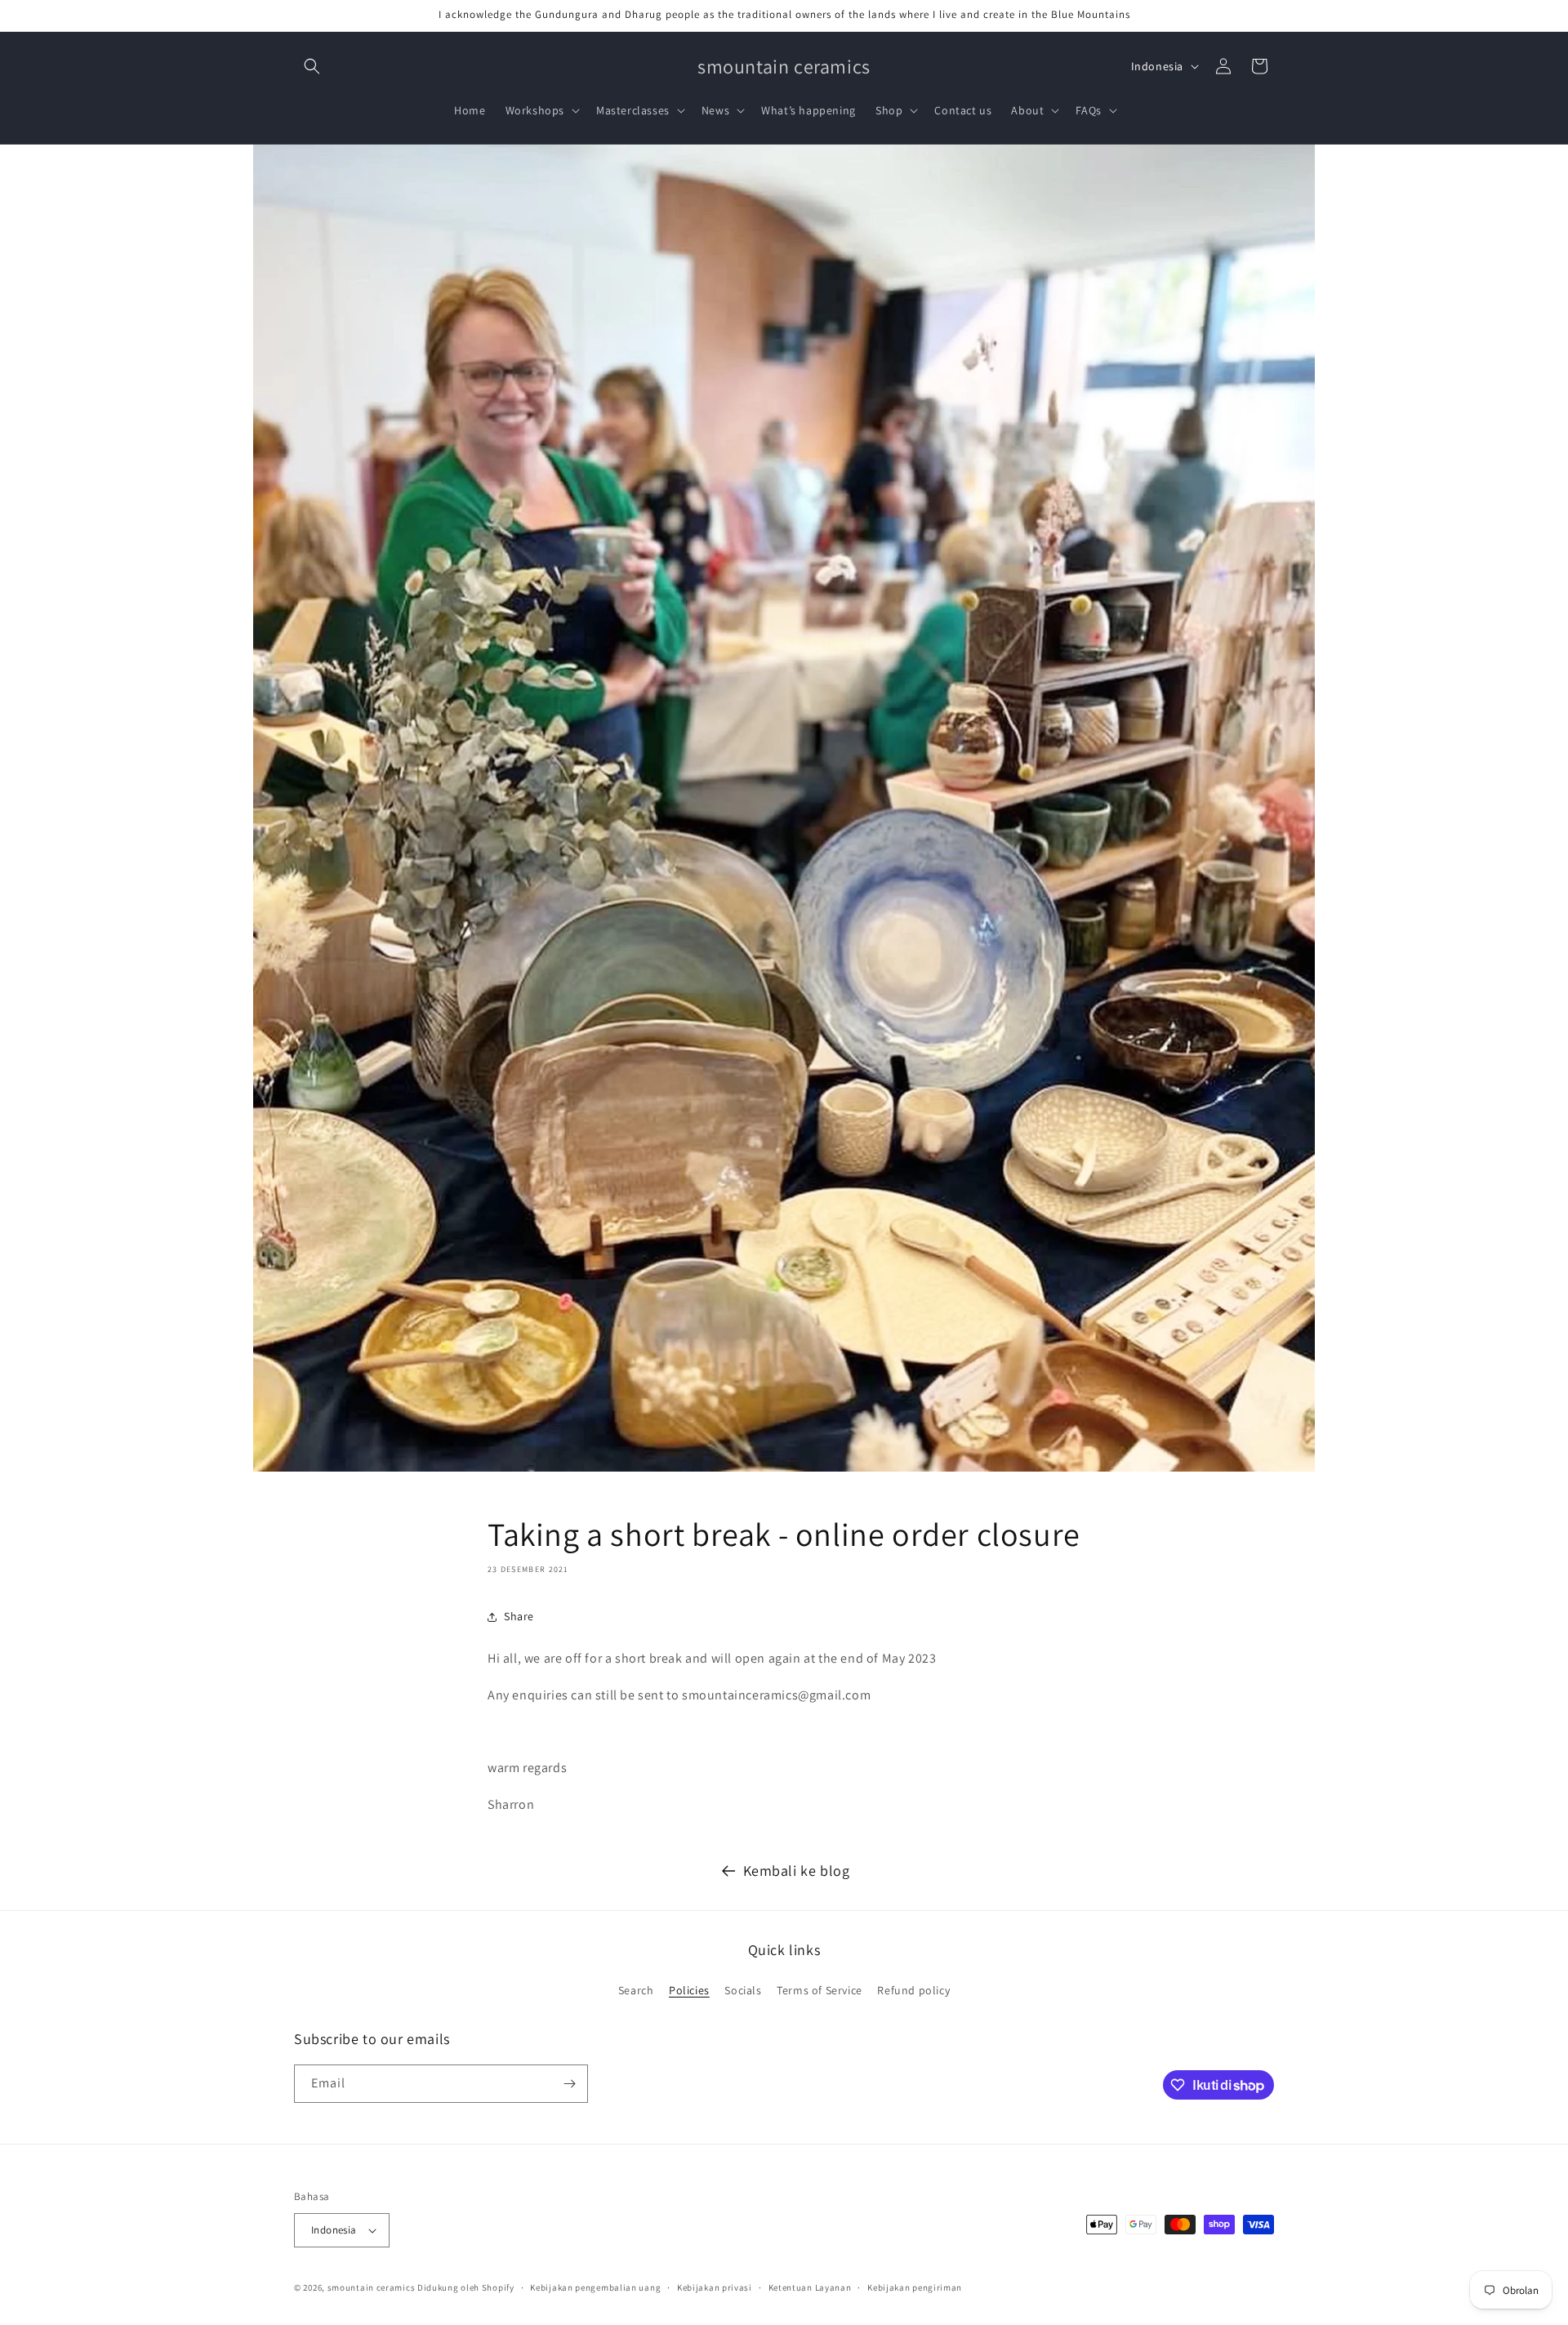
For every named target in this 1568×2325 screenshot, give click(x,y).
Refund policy (913, 1990)
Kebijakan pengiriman (915, 2287)
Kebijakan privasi (715, 2287)
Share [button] (519, 1616)
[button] (312, 66)
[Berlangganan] (569, 2084)
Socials (743, 1990)
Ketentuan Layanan (810, 2287)
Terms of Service (820, 1990)
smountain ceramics (372, 2287)
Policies (689, 1990)
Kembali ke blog (797, 1871)
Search (636, 1990)
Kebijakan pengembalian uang (595, 2287)
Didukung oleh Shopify (466, 2287)
